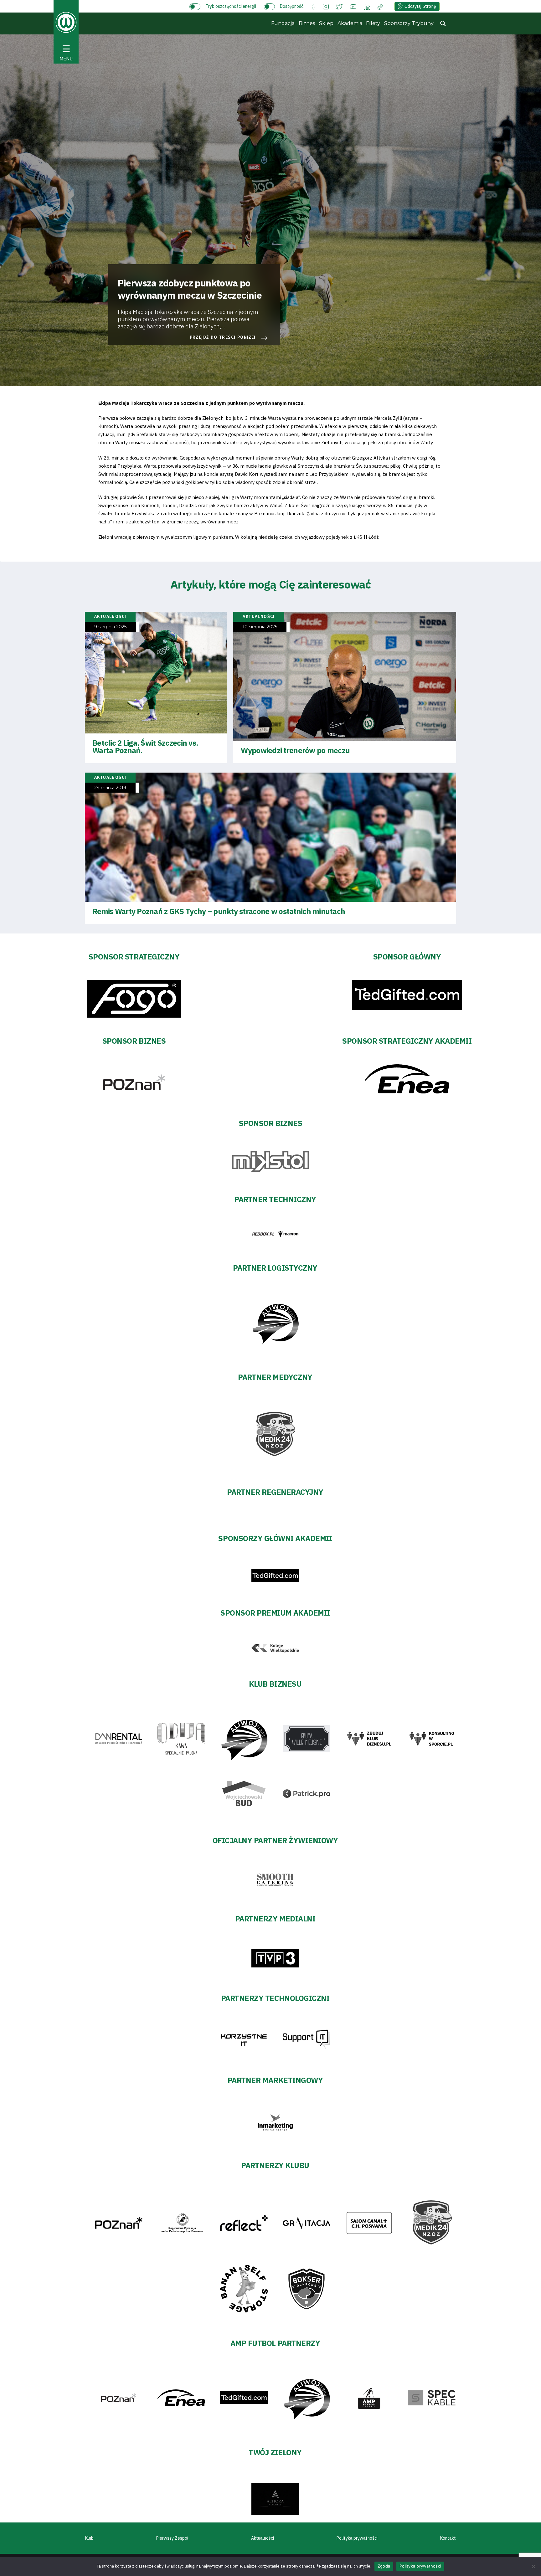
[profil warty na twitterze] (339, 6)
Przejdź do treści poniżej (223, 337)
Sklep (326, 23)
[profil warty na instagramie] (326, 6)
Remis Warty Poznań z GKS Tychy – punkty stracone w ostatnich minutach (219, 911)
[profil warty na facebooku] (314, 6)
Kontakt (448, 2538)
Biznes (307, 23)
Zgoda (384, 2566)
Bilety (373, 23)
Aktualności (263, 2538)
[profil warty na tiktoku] (380, 6)
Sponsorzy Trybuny (409, 23)
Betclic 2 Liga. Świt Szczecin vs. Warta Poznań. (145, 747)
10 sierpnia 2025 (260, 627)
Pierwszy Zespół (172, 2538)
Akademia (350, 23)
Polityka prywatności (357, 2538)
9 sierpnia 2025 (110, 627)
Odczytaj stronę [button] (420, 6)
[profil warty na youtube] (353, 6)
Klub (89, 2538)
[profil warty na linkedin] (367, 6)
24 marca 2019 (110, 788)
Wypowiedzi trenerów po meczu (295, 750)
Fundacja (283, 23)
